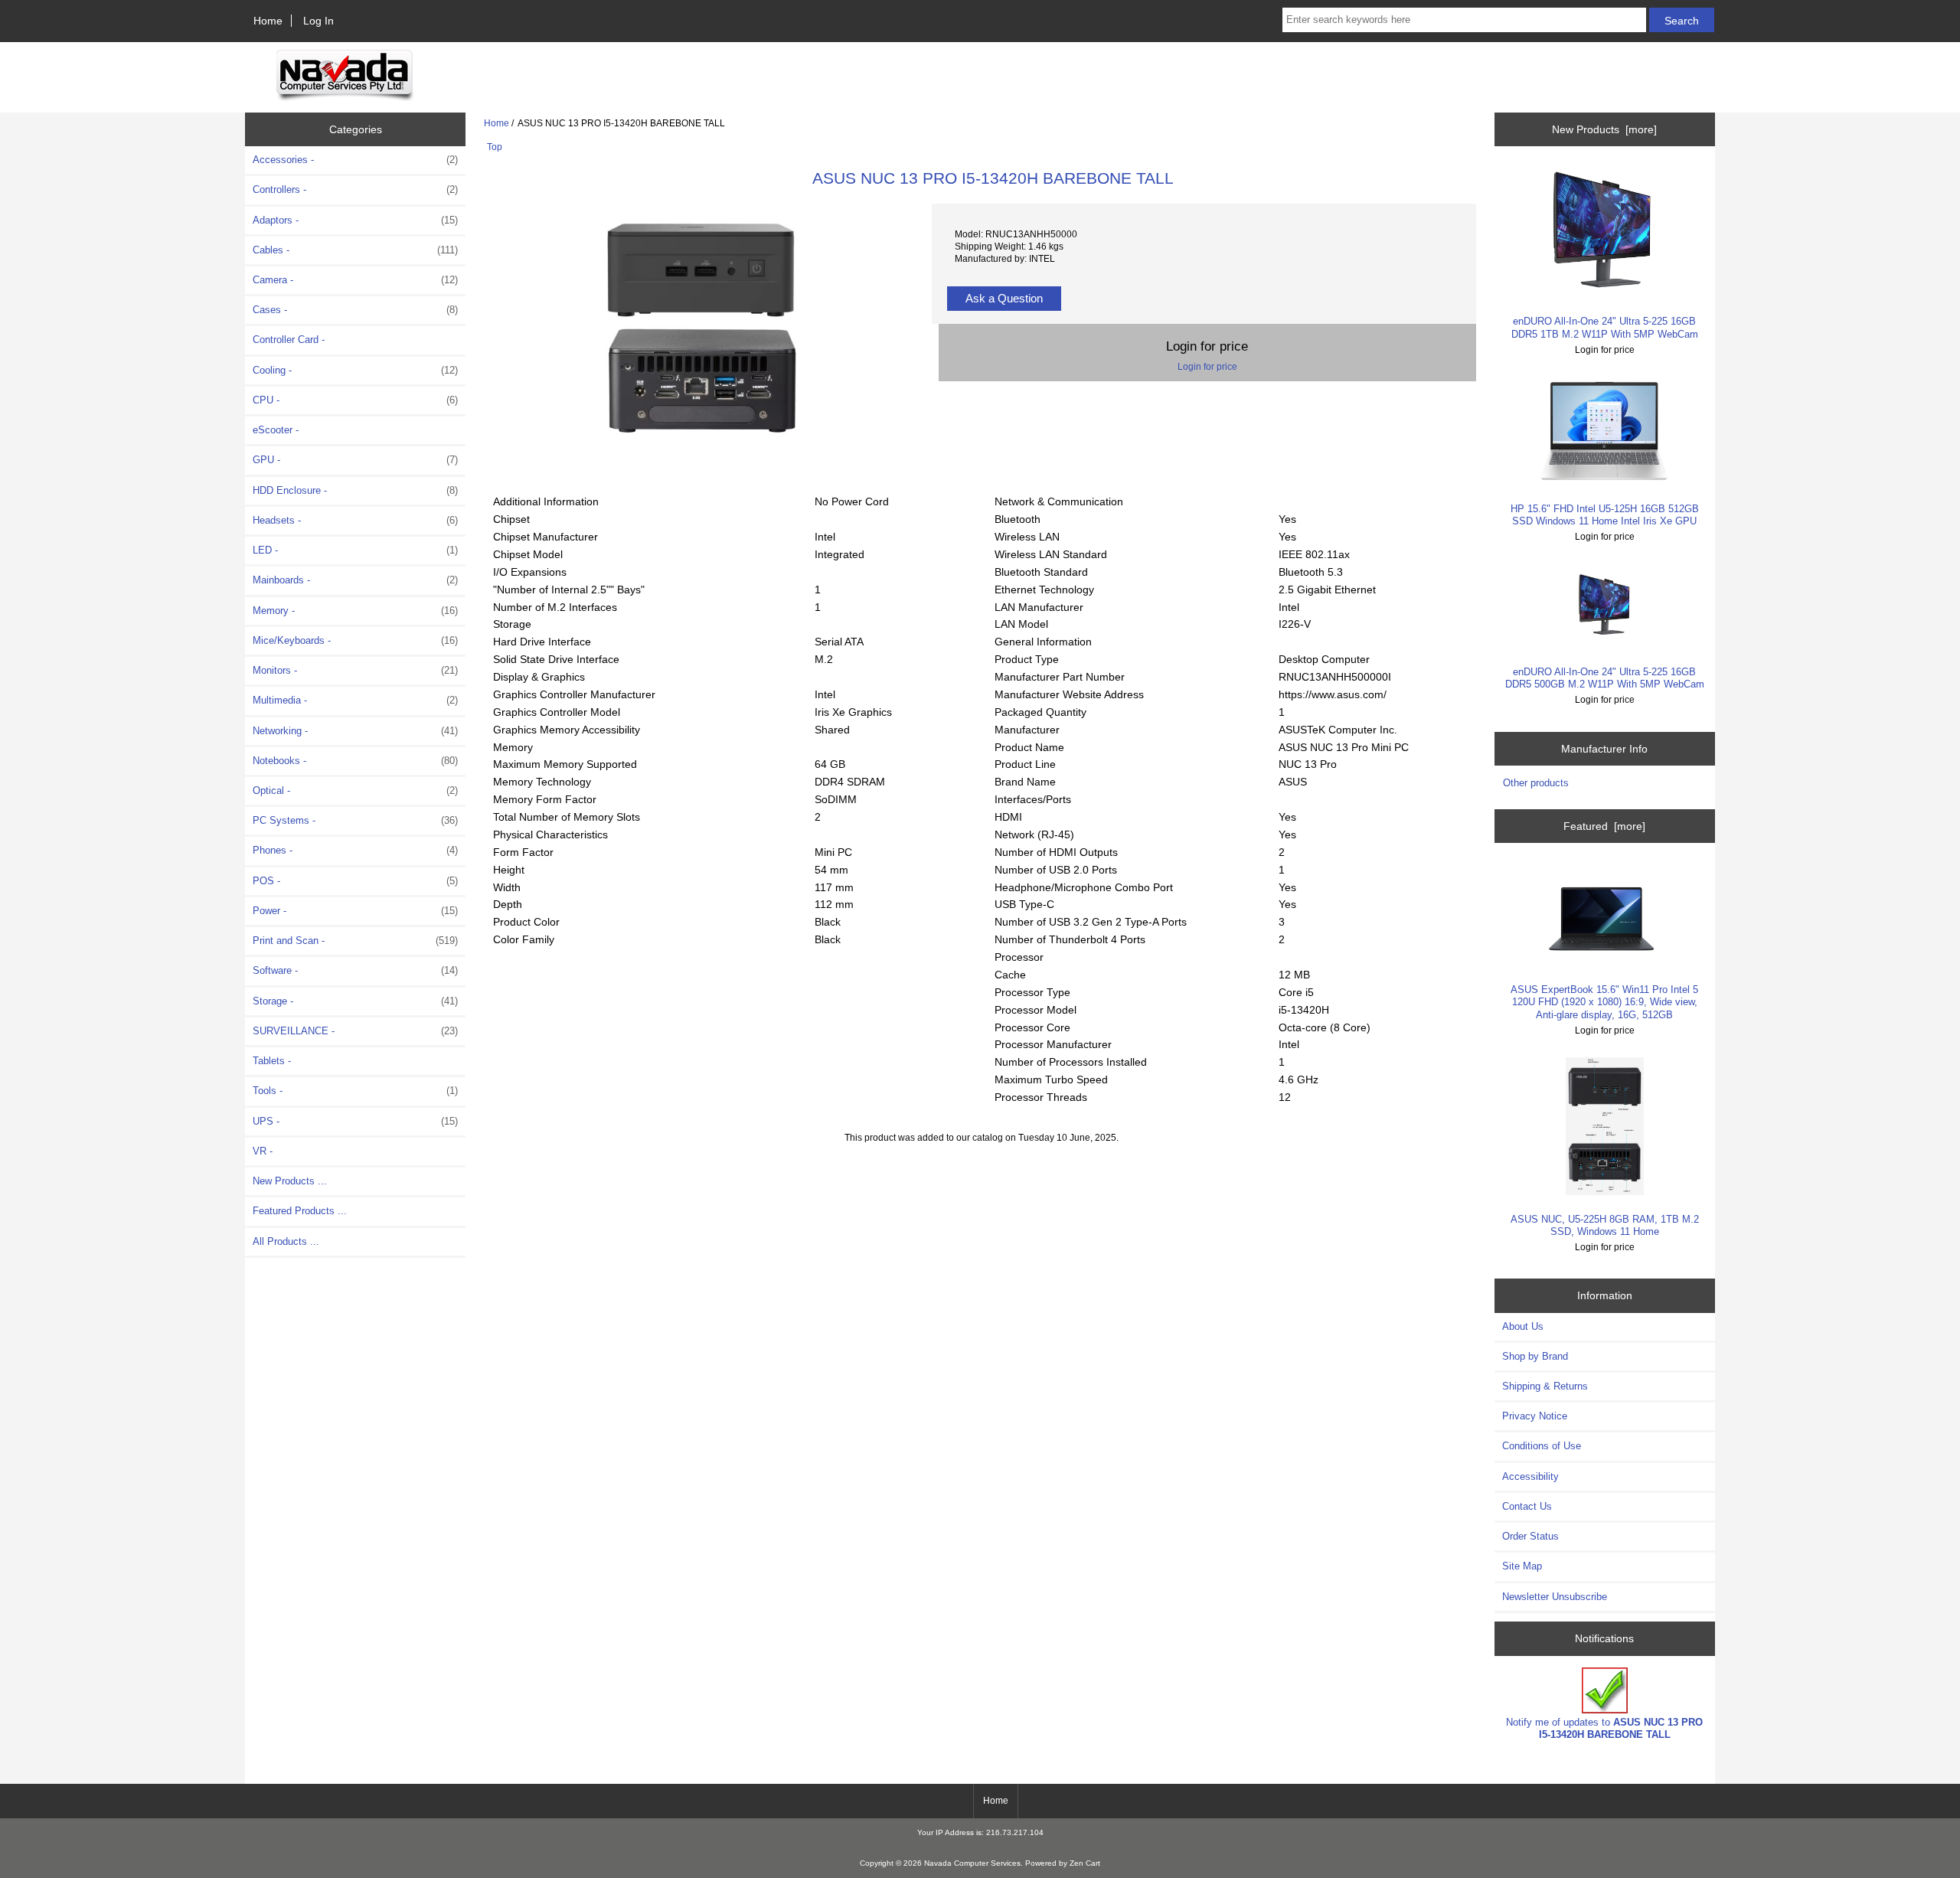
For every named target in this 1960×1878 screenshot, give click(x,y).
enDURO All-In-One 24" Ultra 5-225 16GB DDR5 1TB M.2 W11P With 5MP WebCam (1605, 327)
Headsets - (355, 520)
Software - (355, 970)
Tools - (355, 1091)
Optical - (355, 790)
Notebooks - (355, 761)
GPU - (355, 460)
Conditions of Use (1542, 1446)
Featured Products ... (300, 1211)
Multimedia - (355, 700)
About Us (1523, 1326)
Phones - (355, 850)
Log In (318, 21)
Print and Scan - (355, 941)
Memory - (355, 611)
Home (268, 21)
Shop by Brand (1535, 1356)
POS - (355, 881)
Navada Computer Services (972, 1863)
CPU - (355, 400)
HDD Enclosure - (355, 490)
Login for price (1207, 366)
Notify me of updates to (1604, 1728)
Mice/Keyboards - (355, 640)
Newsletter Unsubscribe (1555, 1597)
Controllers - (355, 189)
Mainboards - (355, 580)
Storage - (355, 1001)
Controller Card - (289, 340)
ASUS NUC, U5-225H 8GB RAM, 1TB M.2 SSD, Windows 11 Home (1605, 1225)
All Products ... (286, 1241)
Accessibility (1530, 1476)
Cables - (355, 250)
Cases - (355, 310)
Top (495, 147)
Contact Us (1527, 1506)
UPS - (355, 1121)
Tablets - (272, 1061)
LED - (355, 550)
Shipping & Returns (1545, 1386)
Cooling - (355, 370)
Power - (355, 911)
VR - (263, 1151)
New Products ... (290, 1181)
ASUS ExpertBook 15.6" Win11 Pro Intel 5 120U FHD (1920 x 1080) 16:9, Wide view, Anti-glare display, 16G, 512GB (1604, 1002)
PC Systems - (355, 820)
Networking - (355, 731)
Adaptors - (355, 220)
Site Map (1522, 1566)
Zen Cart (1085, 1863)
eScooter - (276, 430)
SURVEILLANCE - (355, 1031)
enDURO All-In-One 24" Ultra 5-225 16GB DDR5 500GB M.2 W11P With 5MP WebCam (1605, 678)
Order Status (1530, 1536)
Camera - (355, 280)
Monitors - (355, 670)
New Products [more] (1604, 129)
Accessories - (355, 160)
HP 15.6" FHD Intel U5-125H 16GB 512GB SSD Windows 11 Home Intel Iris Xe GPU (1605, 515)
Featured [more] (1604, 826)
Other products (1536, 783)
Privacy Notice (1535, 1416)
